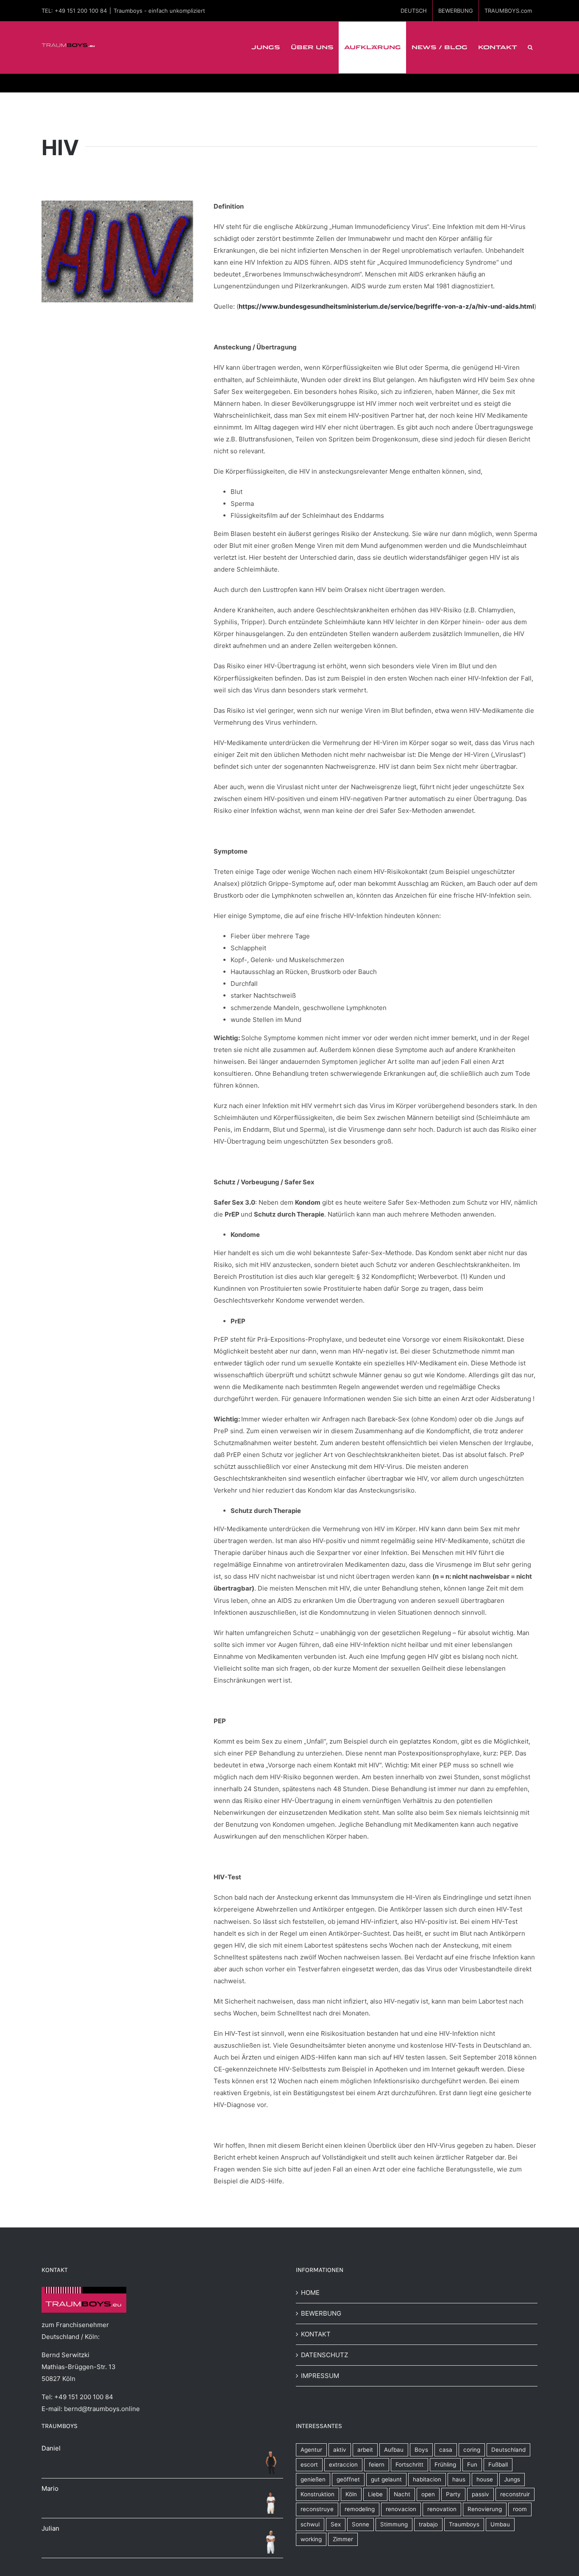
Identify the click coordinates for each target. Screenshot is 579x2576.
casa (446, 2450)
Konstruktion (317, 2494)
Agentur (311, 2450)
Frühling (445, 2464)
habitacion (427, 2479)
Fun (472, 2464)
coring (472, 2450)
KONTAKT (316, 2334)
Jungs (512, 2479)
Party (453, 2494)
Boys (421, 2450)
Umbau (500, 2524)
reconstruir (515, 2494)
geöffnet (348, 2479)
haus (459, 2479)
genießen (313, 2479)
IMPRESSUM (320, 2376)
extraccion (343, 2464)
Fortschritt (409, 2464)
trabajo (428, 2524)
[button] (530, 47)
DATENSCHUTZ (324, 2355)
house (485, 2479)
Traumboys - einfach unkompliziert (159, 11)
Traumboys (464, 2524)
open (428, 2494)
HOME (310, 2293)
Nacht (402, 2494)
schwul (310, 2524)
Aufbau (394, 2450)
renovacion (401, 2509)
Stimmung (394, 2524)
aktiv (340, 2450)
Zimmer (343, 2539)
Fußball (498, 2464)
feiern (377, 2464)
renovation (442, 2509)
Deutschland (508, 2450)
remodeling (360, 2509)
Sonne (360, 2524)
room (520, 2509)
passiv (480, 2494)
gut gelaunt (386, 2479)
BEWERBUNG (321, 2313)
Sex (336, 2524)
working (311, 2539)
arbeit (365, 2450)
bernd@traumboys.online (102, 2409)
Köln (351, 2494)
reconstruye (317, 2509)
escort (309, 2464)
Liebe (375, 2494)
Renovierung (485, 2509)
